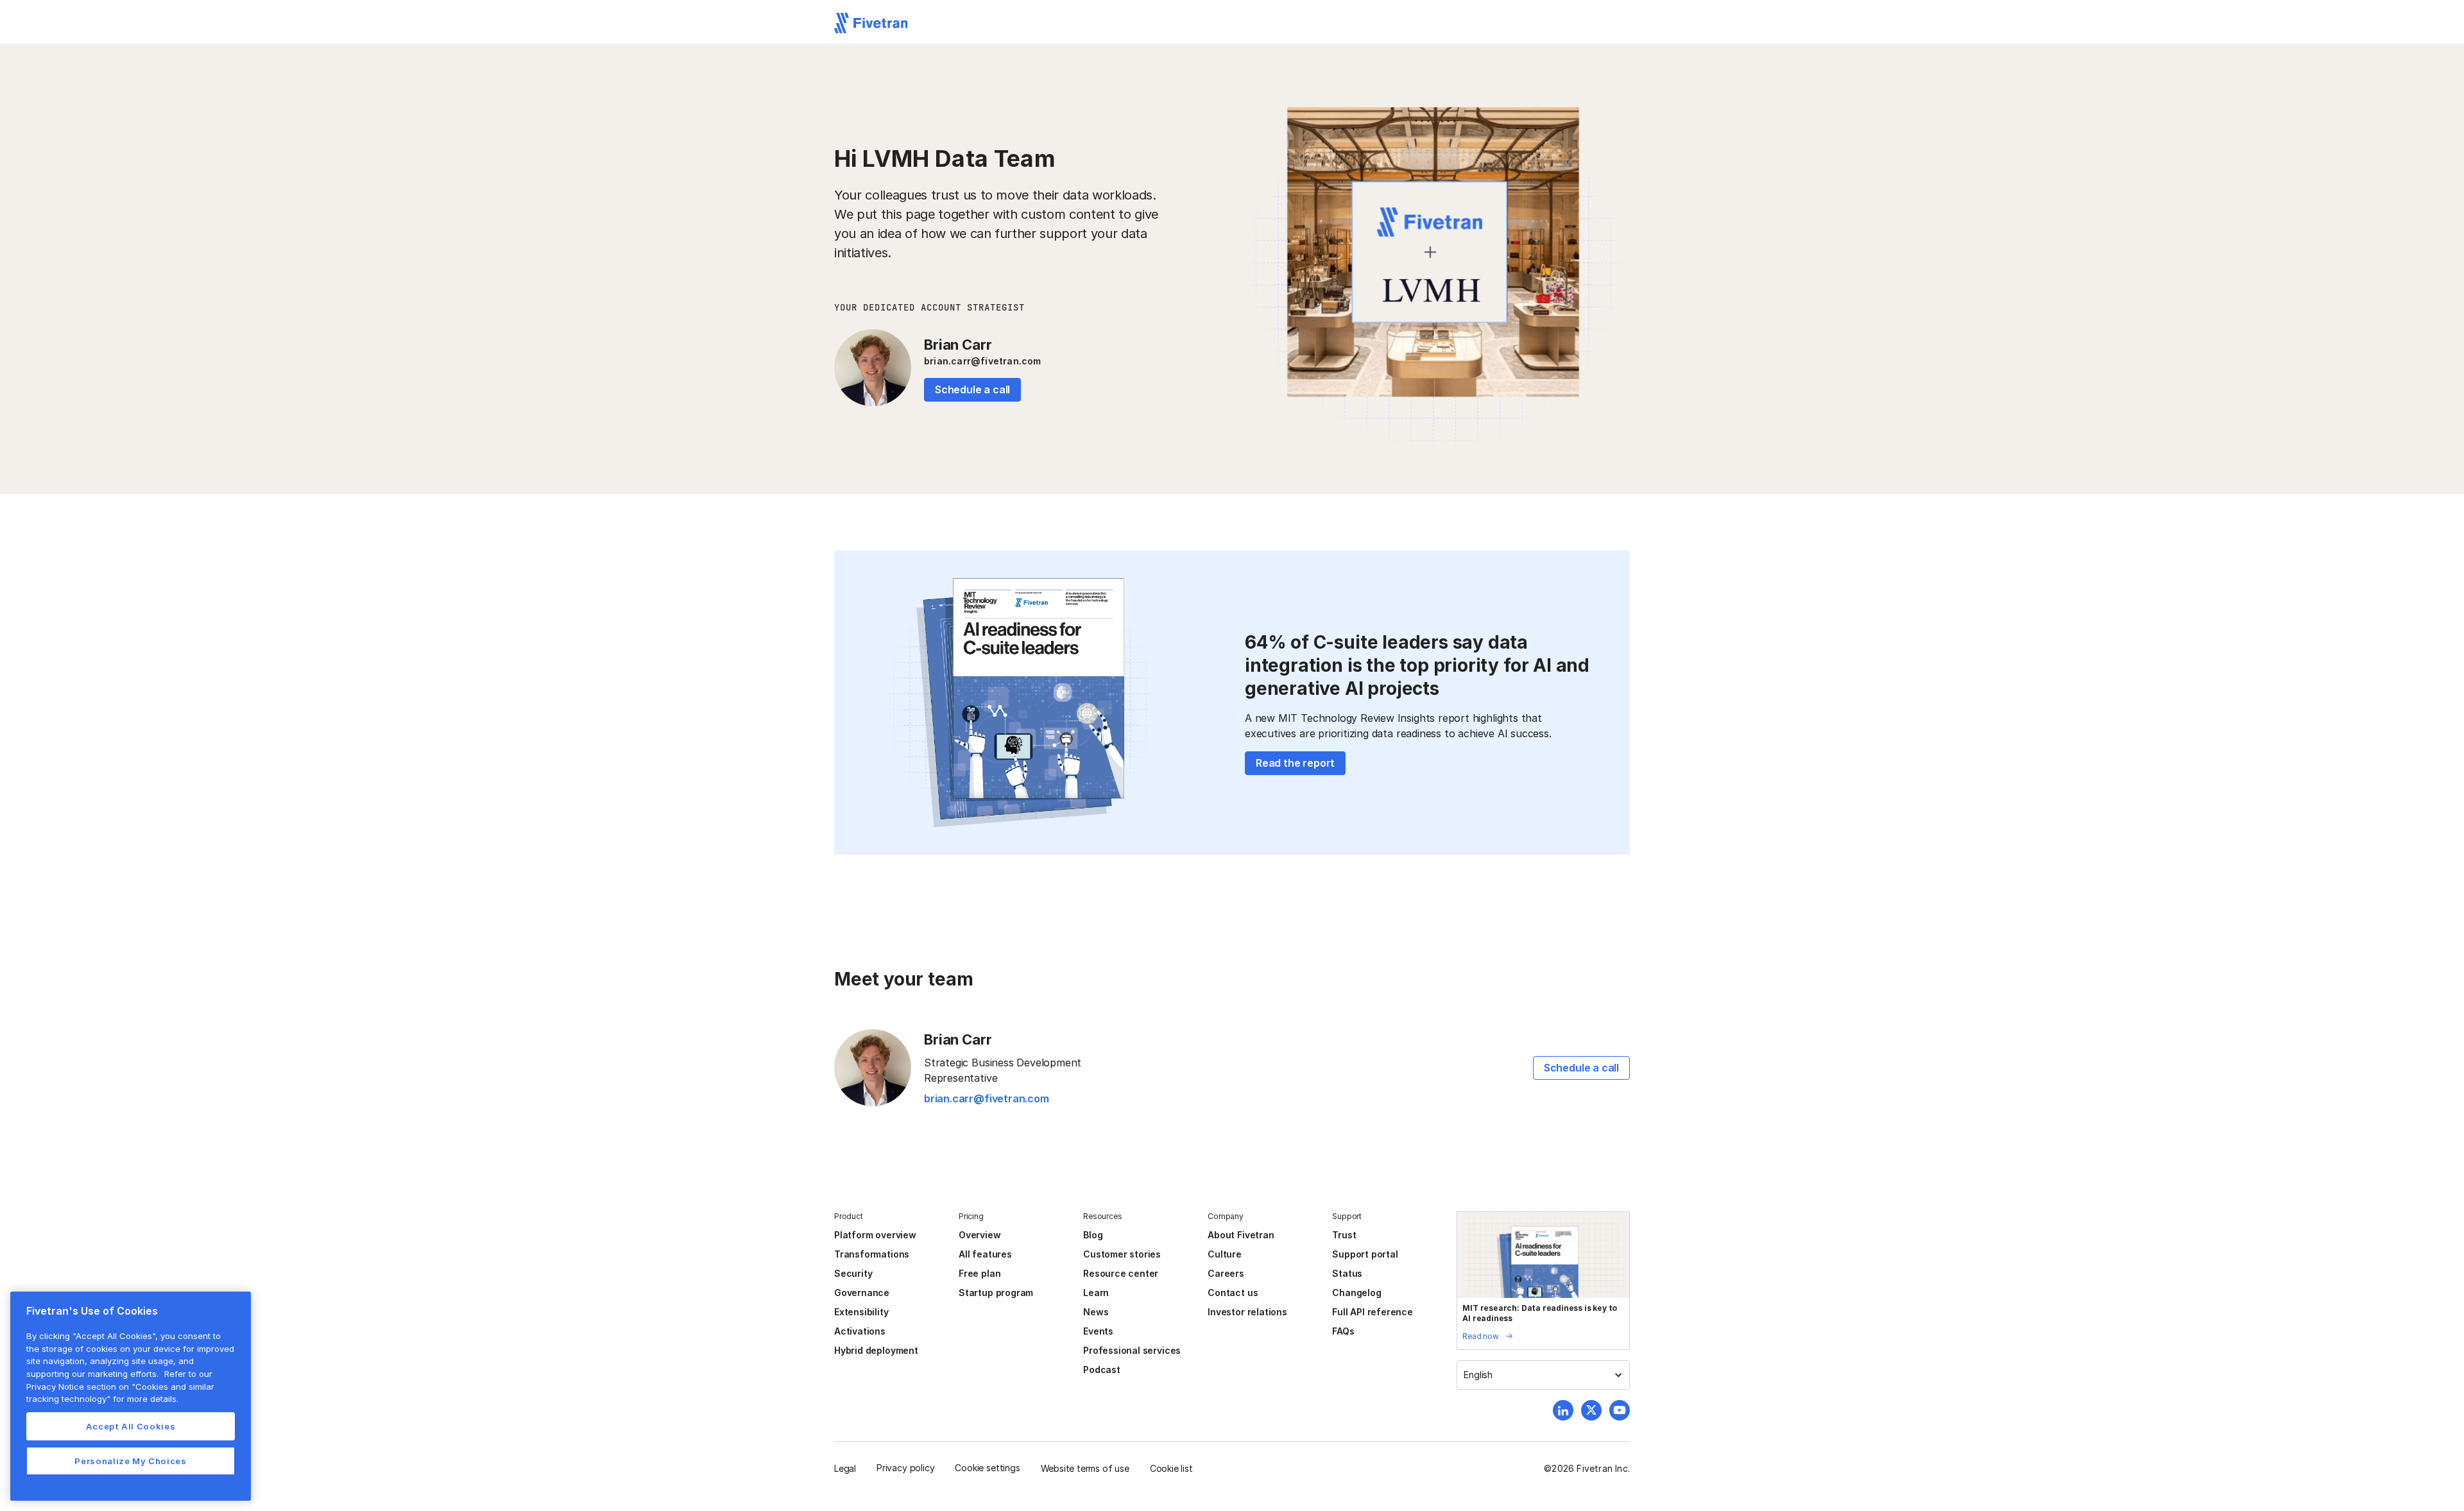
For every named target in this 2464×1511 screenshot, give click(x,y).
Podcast (1102, 1370)
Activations (860, 1331)
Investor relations (1247, 1312)
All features (985, 1254)
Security (853, 1273)
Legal (845, 1468)
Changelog (1356, 1293)
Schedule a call (972, 389)
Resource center (1121, 1273)
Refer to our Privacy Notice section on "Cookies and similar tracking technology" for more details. (120, 1386)
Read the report (1295, 763)
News (1096, 1312)
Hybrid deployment (876, 1350)
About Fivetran (1241, 1235)
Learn (1096, 1293)
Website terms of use (1085, 1468)
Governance (862, 1293)
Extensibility (861, 1312)
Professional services (1132, 1350)
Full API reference (1373, 1312)
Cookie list (1171, 1468)
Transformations (872, 1254)
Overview (980, 1235)
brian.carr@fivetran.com (983, 361)
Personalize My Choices (130, 1461)
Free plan (980, 1273)
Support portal (1365, 1254)
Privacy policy (905, 1468)
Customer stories (1122, 1254)
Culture (1225, 1254)
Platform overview (875, 1235)
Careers (1226, 1273)
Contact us (1233, 1293)
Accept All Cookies (131, 1426)
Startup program (996, 1293)
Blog (1093, 1235)
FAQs (1343, 1331)
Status (1347, 1273)
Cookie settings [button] (987, 1468)
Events (1098, 1331)
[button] (1543, 1375)
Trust (1344, 1235)
